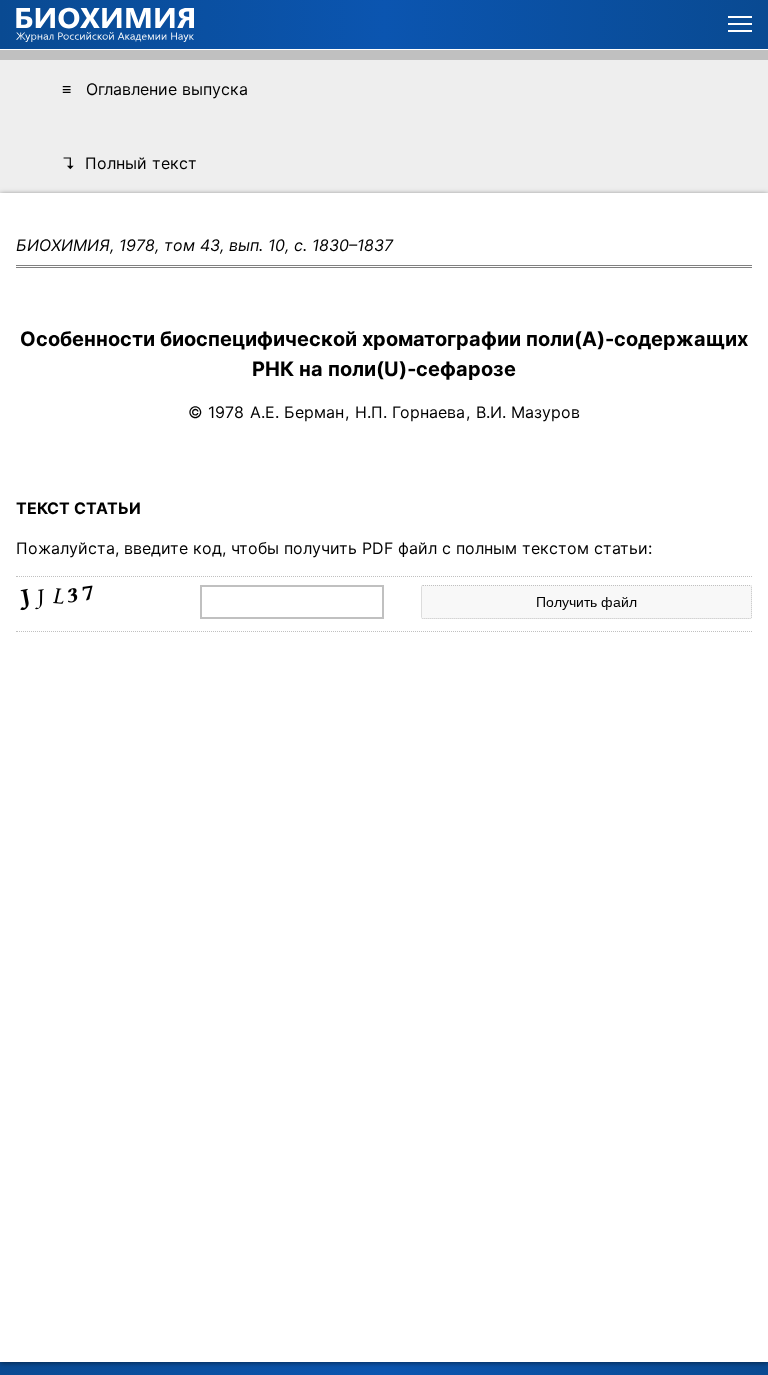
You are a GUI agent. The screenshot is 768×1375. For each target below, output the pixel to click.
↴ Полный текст (129, 163)
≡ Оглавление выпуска (155, 89)
